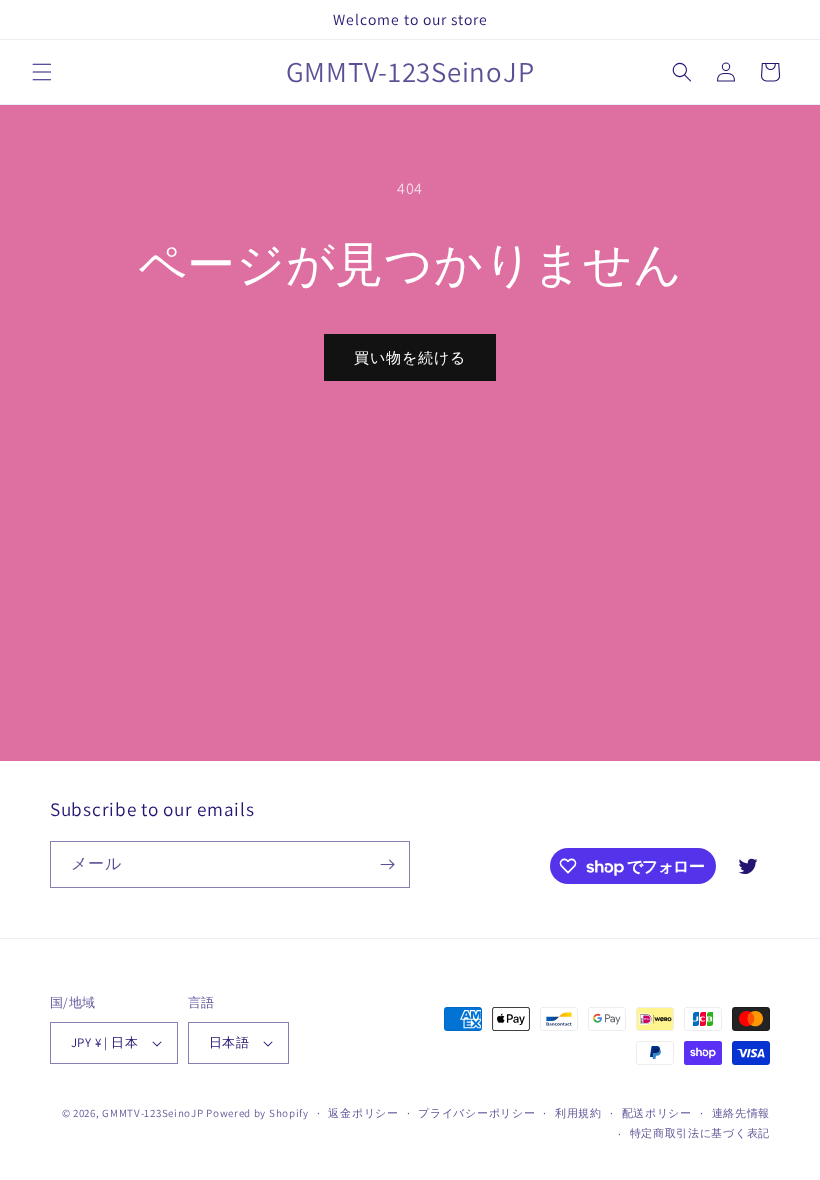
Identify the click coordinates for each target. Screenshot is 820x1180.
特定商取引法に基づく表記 (700, 1133)
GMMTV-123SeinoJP (152, 1113)
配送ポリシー (657, 1113)
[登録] (387, 864)
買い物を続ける (410, 357)
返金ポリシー (363, 1113)
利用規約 (578, 1113)
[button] (42, 72)
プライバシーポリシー (476, 1113)
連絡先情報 (741, 1113)
